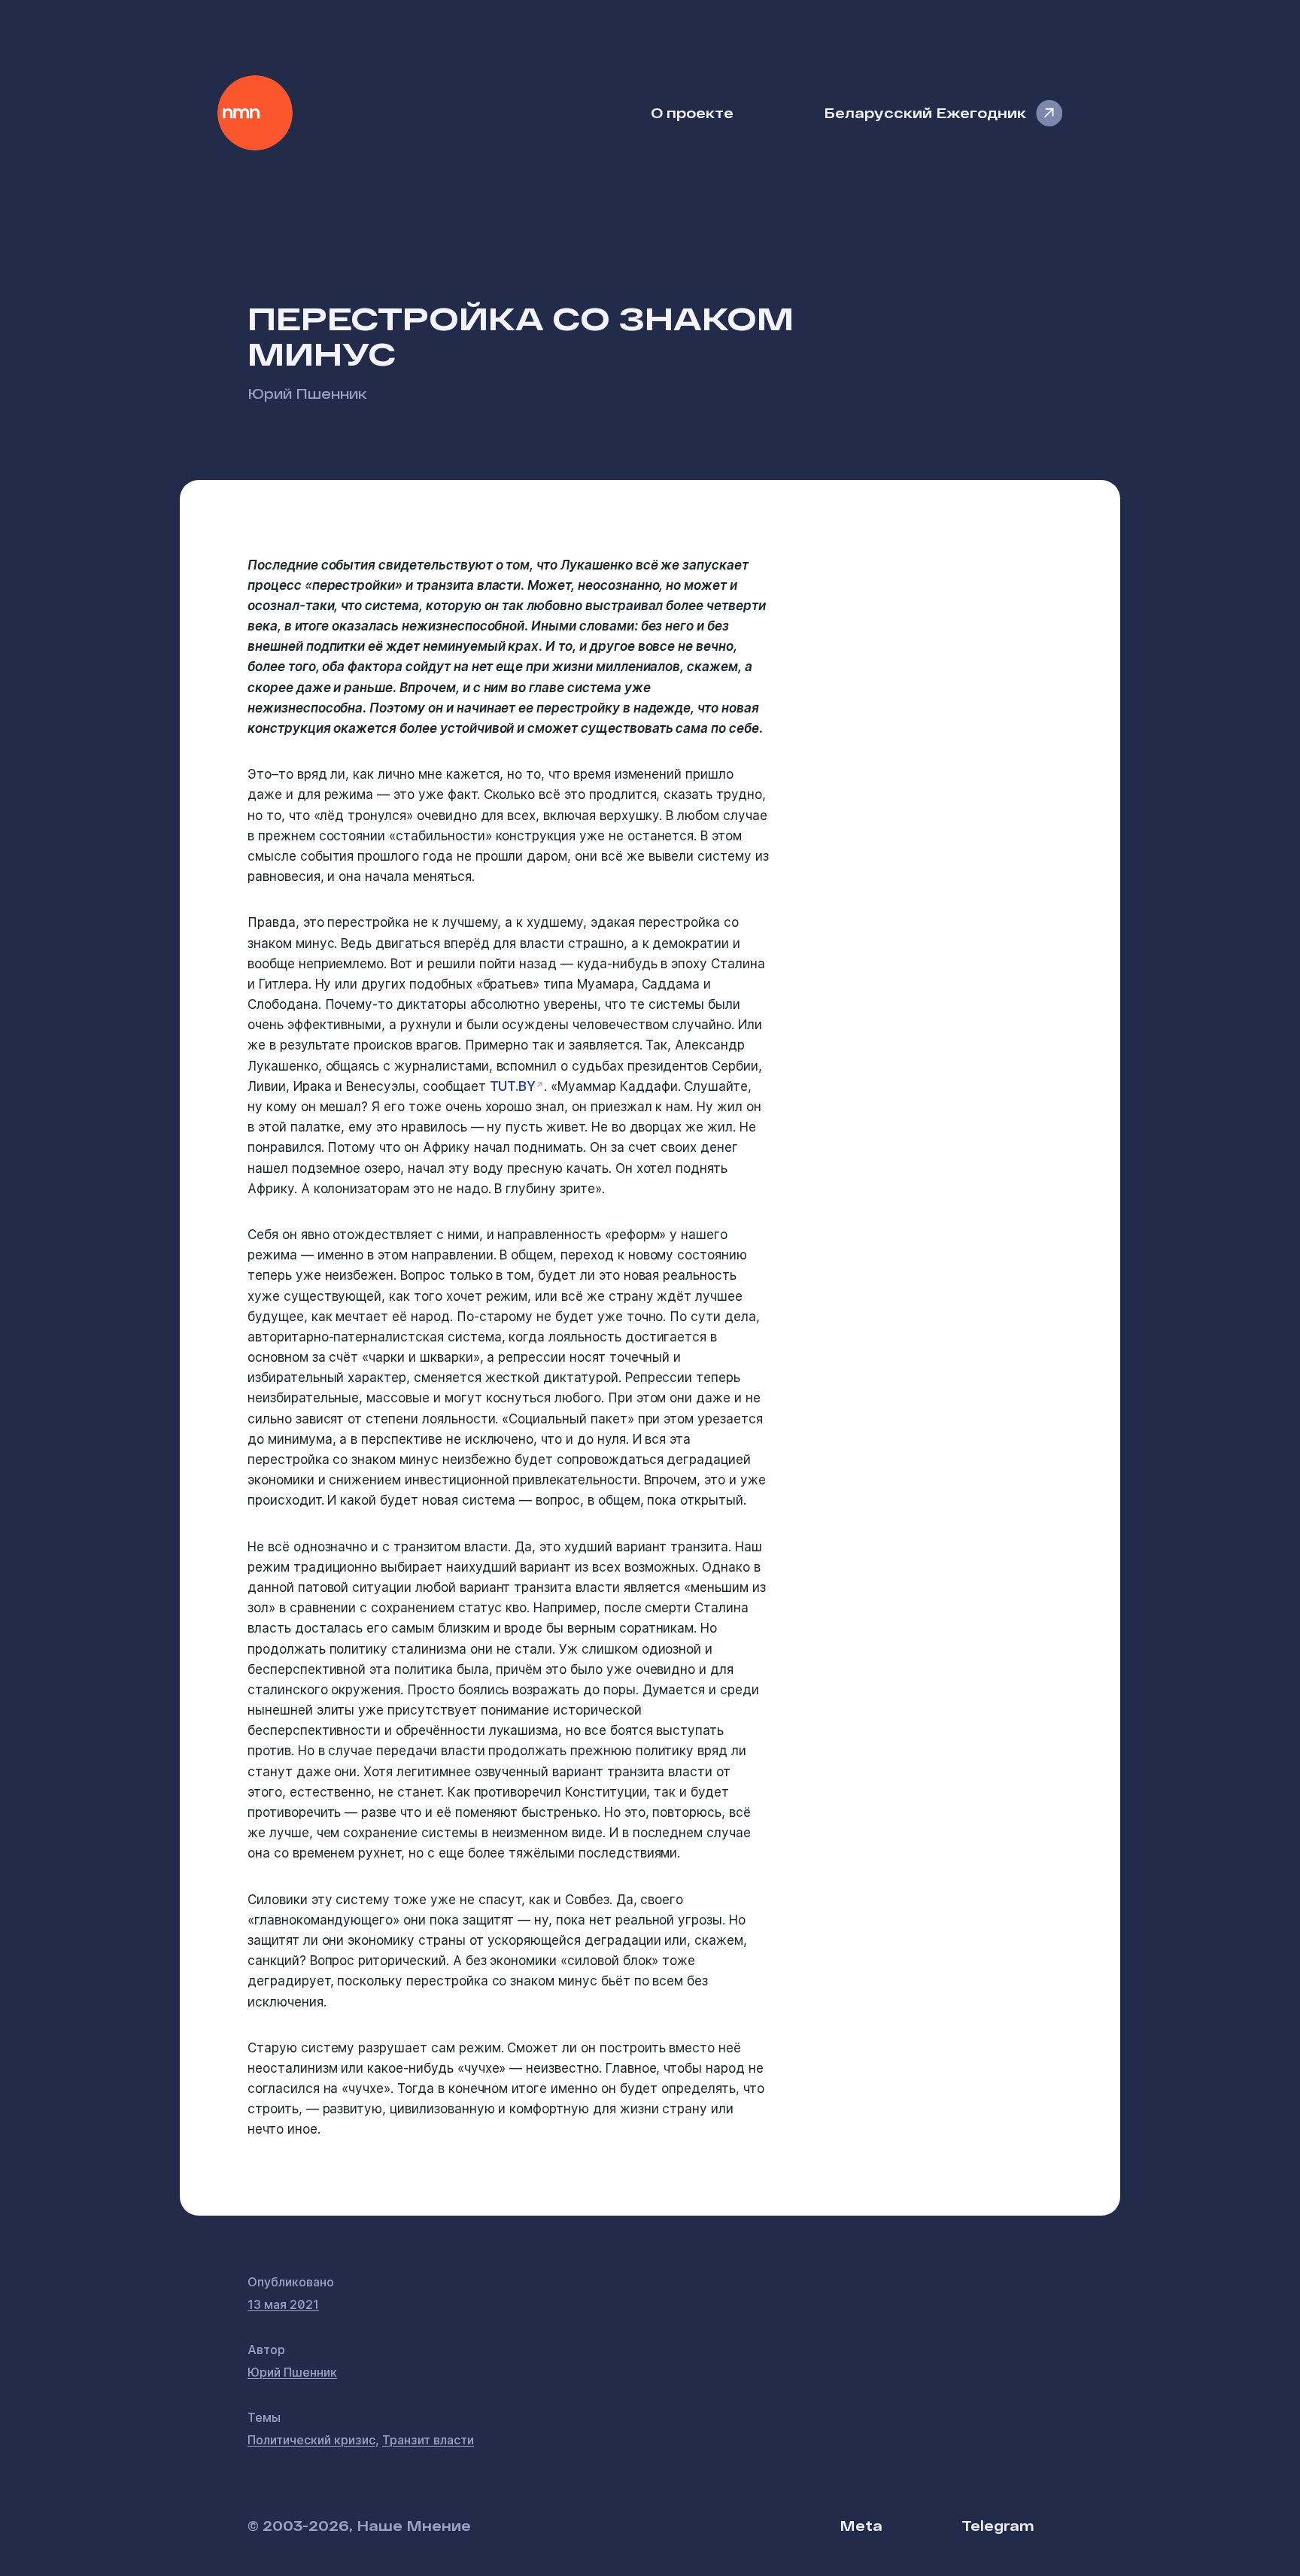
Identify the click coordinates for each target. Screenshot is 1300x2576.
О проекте (692, 112)
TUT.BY (513, 1086)
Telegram (998, 2525)
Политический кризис (311, 2440)
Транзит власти (428, 2440)
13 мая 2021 (283, 2304)
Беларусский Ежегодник (925, 112)
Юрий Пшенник (307, 393)
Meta (861, 2525)
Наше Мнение (255, 113)
